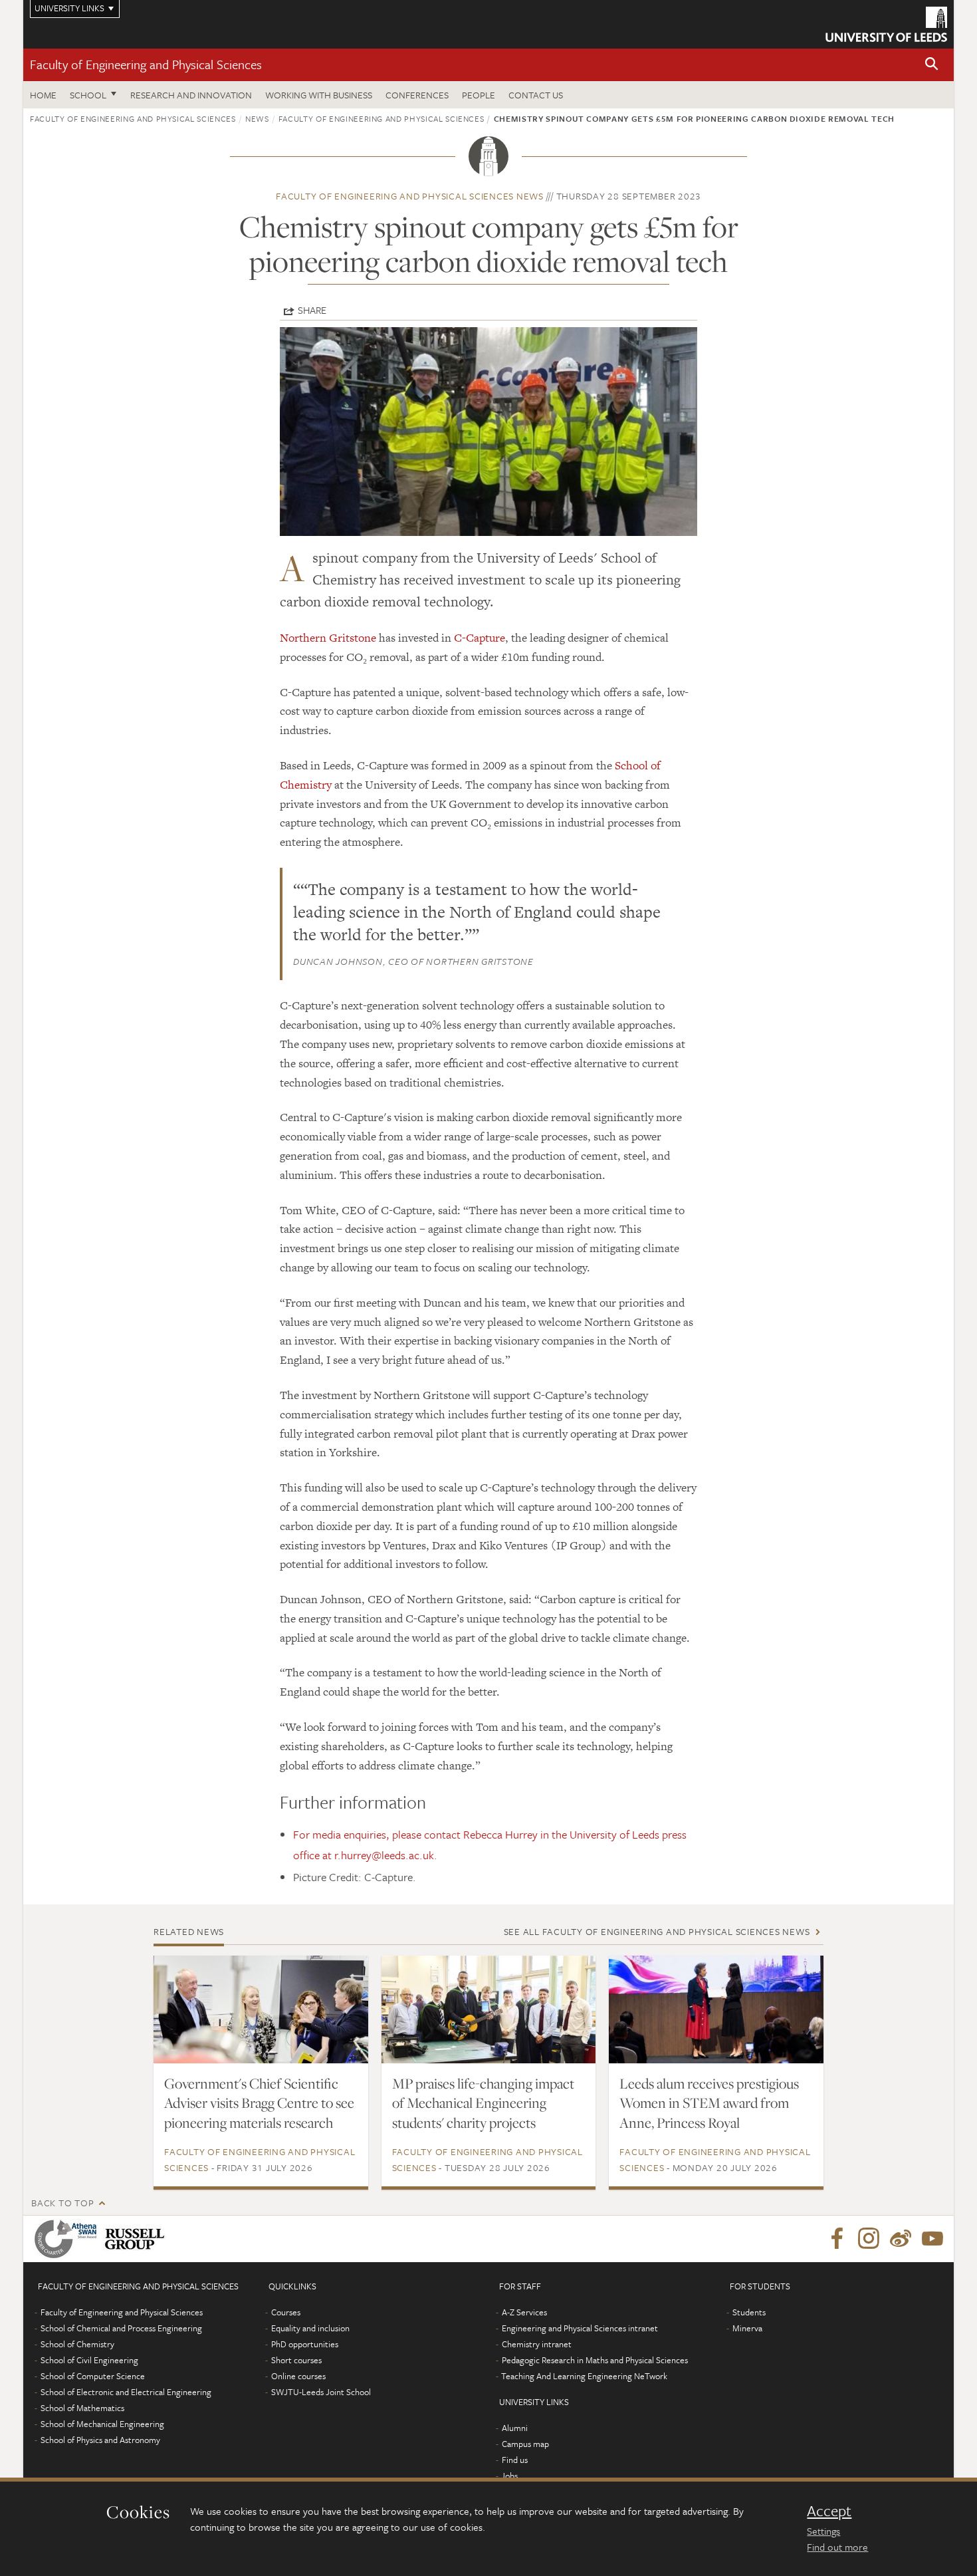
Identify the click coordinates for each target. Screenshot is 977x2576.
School (88, 95)
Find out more (837, 2547)
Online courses (298, 2376)
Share (312, 310)
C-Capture (480, 638)
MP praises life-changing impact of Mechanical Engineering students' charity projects (483, 2103)
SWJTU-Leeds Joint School (321, 2392)
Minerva (747, 2328)
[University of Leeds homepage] (886, 24)
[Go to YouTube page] (932, 2239)
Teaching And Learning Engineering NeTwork (584, 2376)
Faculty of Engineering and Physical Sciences (146, 64)
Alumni (515, 2428)
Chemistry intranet (537, 2344)
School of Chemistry (77, 2344)
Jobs (509, 2476)
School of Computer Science (93, 2376)
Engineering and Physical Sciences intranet (580, 2328)
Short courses (296, 2360)
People (479, 95)
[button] (932, 65)
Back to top (62, 2203)
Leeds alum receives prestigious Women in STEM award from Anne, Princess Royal (709, 2103)
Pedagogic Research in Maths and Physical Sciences (595, 2360)
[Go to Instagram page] (869, 2239)
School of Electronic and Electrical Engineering (126, 2392)
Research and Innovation (191, 95)
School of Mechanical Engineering (102, 2424)
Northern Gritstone (328, 638)
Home (43, 95)
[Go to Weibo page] (901, 2239)
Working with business (319, 95)
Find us (515, 2460)
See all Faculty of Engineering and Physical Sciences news (657, 1931)
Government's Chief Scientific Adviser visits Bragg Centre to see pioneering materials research (259, 2103)
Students (749, 2312)
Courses (286, 2312)
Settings (823, 2531)
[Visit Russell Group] (137, 2239)
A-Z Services (524, 2312)
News (257, 118)
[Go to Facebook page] (837, 2239)
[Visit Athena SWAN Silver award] (68, 2239)
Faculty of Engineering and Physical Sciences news (410, 196)
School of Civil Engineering (89, 2360)
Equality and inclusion (310, 2328)
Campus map (525, 2444)
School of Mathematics (82, 2408)
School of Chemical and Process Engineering (121, 2328)
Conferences (417, 95)
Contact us (536, 95)
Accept (829, 2511)
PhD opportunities (305, 2344)
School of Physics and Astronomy (100, 2440)
